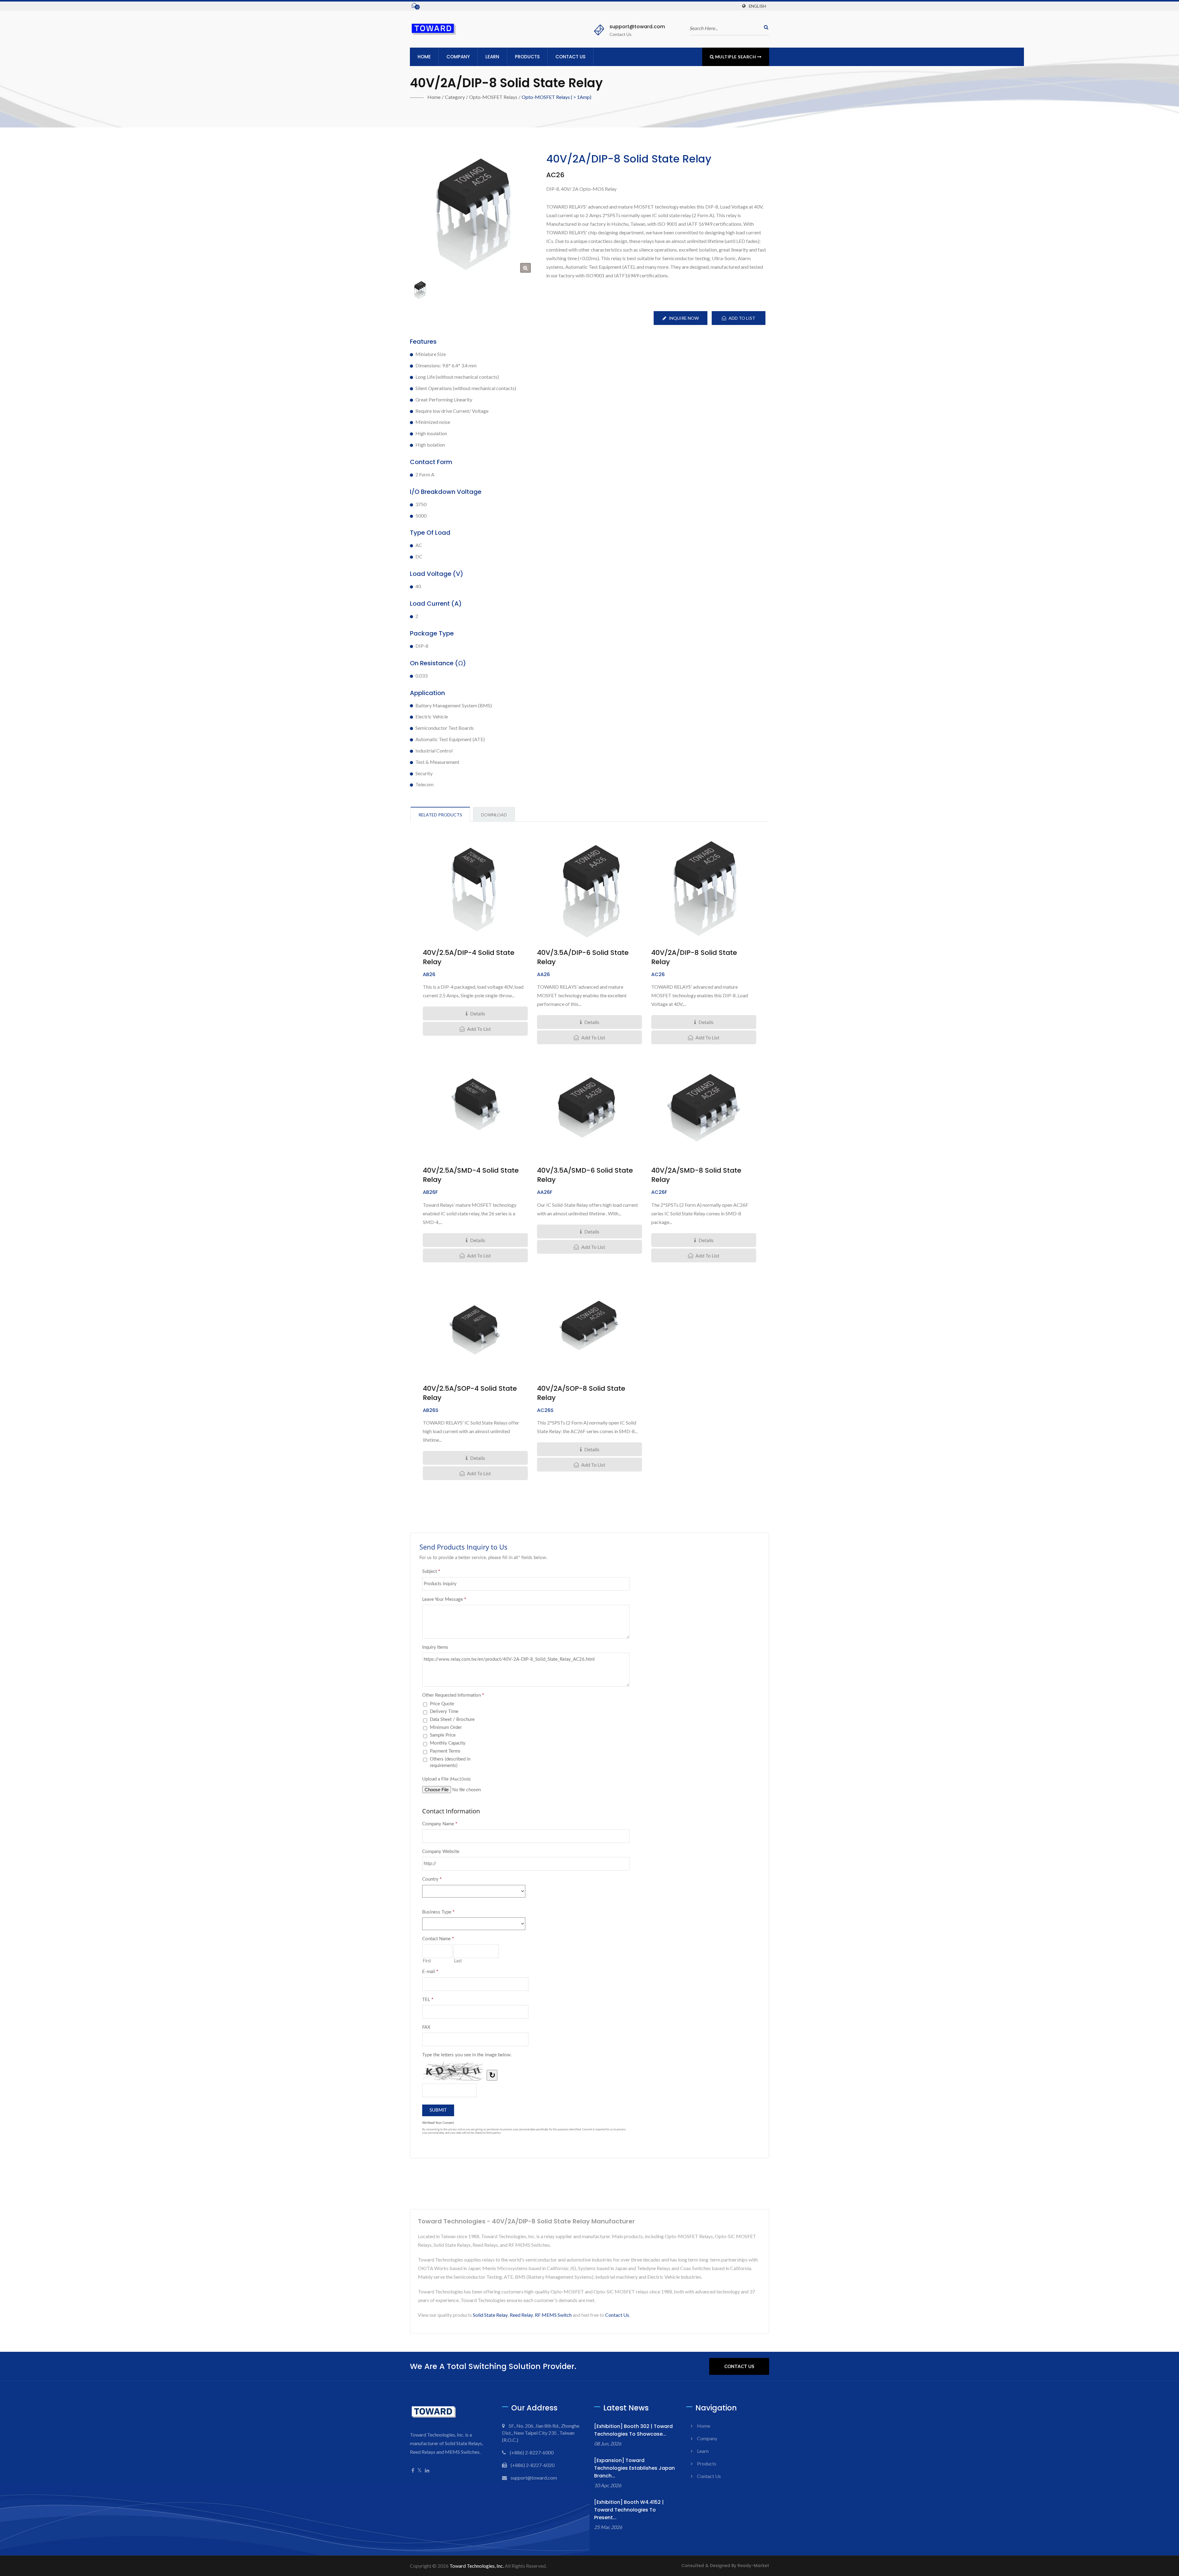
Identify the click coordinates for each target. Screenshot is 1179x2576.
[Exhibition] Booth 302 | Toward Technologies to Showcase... (633, 2430)
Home (424, 57)
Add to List (742, 318)
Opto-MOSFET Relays (493, 97)
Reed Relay (521, 2315)
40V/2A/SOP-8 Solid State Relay (581, 1393)
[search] (765, 27)
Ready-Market (753, 2566)
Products (527, 57)
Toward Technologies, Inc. (477, 2566)
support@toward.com (637, 27)
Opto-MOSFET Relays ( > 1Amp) (556, 97)
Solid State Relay (490, 2315)
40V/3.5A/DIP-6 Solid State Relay (583, 957)
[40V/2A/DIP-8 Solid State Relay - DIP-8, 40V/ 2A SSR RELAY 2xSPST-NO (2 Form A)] (525, 268)
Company (458, 57)
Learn (492, 57)
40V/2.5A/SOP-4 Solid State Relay (470, 1393)
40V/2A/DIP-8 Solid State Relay (694, 957)
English (757, 6)
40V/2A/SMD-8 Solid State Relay (696, 1175)
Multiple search (735, 57)
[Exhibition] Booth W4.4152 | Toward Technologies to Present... (629, 2510)
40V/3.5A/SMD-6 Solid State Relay (585, 1175)
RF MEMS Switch (553, 2315)
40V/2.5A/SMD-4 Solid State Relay (471, 1175)
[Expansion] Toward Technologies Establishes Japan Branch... (634, 2468)
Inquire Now (684, 318)
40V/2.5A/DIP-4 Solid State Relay (469, 957)
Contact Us (570, 57)
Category (455, 97)
